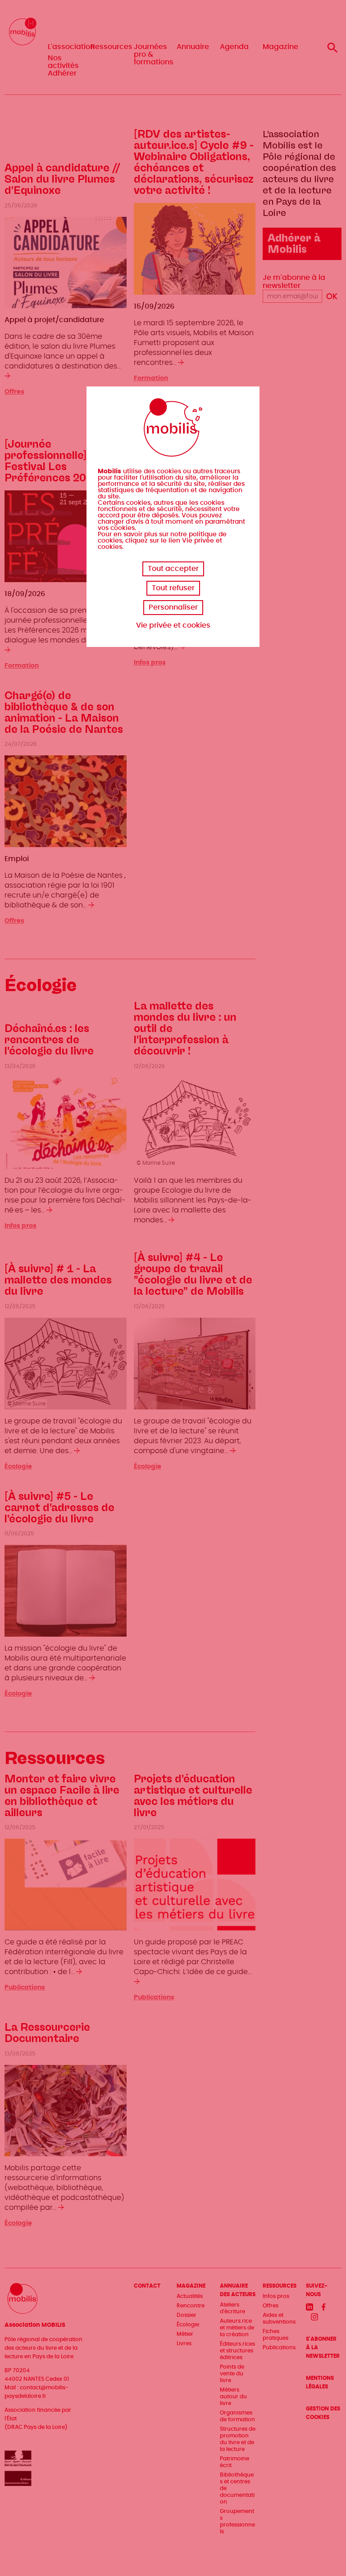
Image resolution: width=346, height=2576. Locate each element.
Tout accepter (173, 569)
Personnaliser (173, 607)
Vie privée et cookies (173, 625)
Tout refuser (173, 588)
